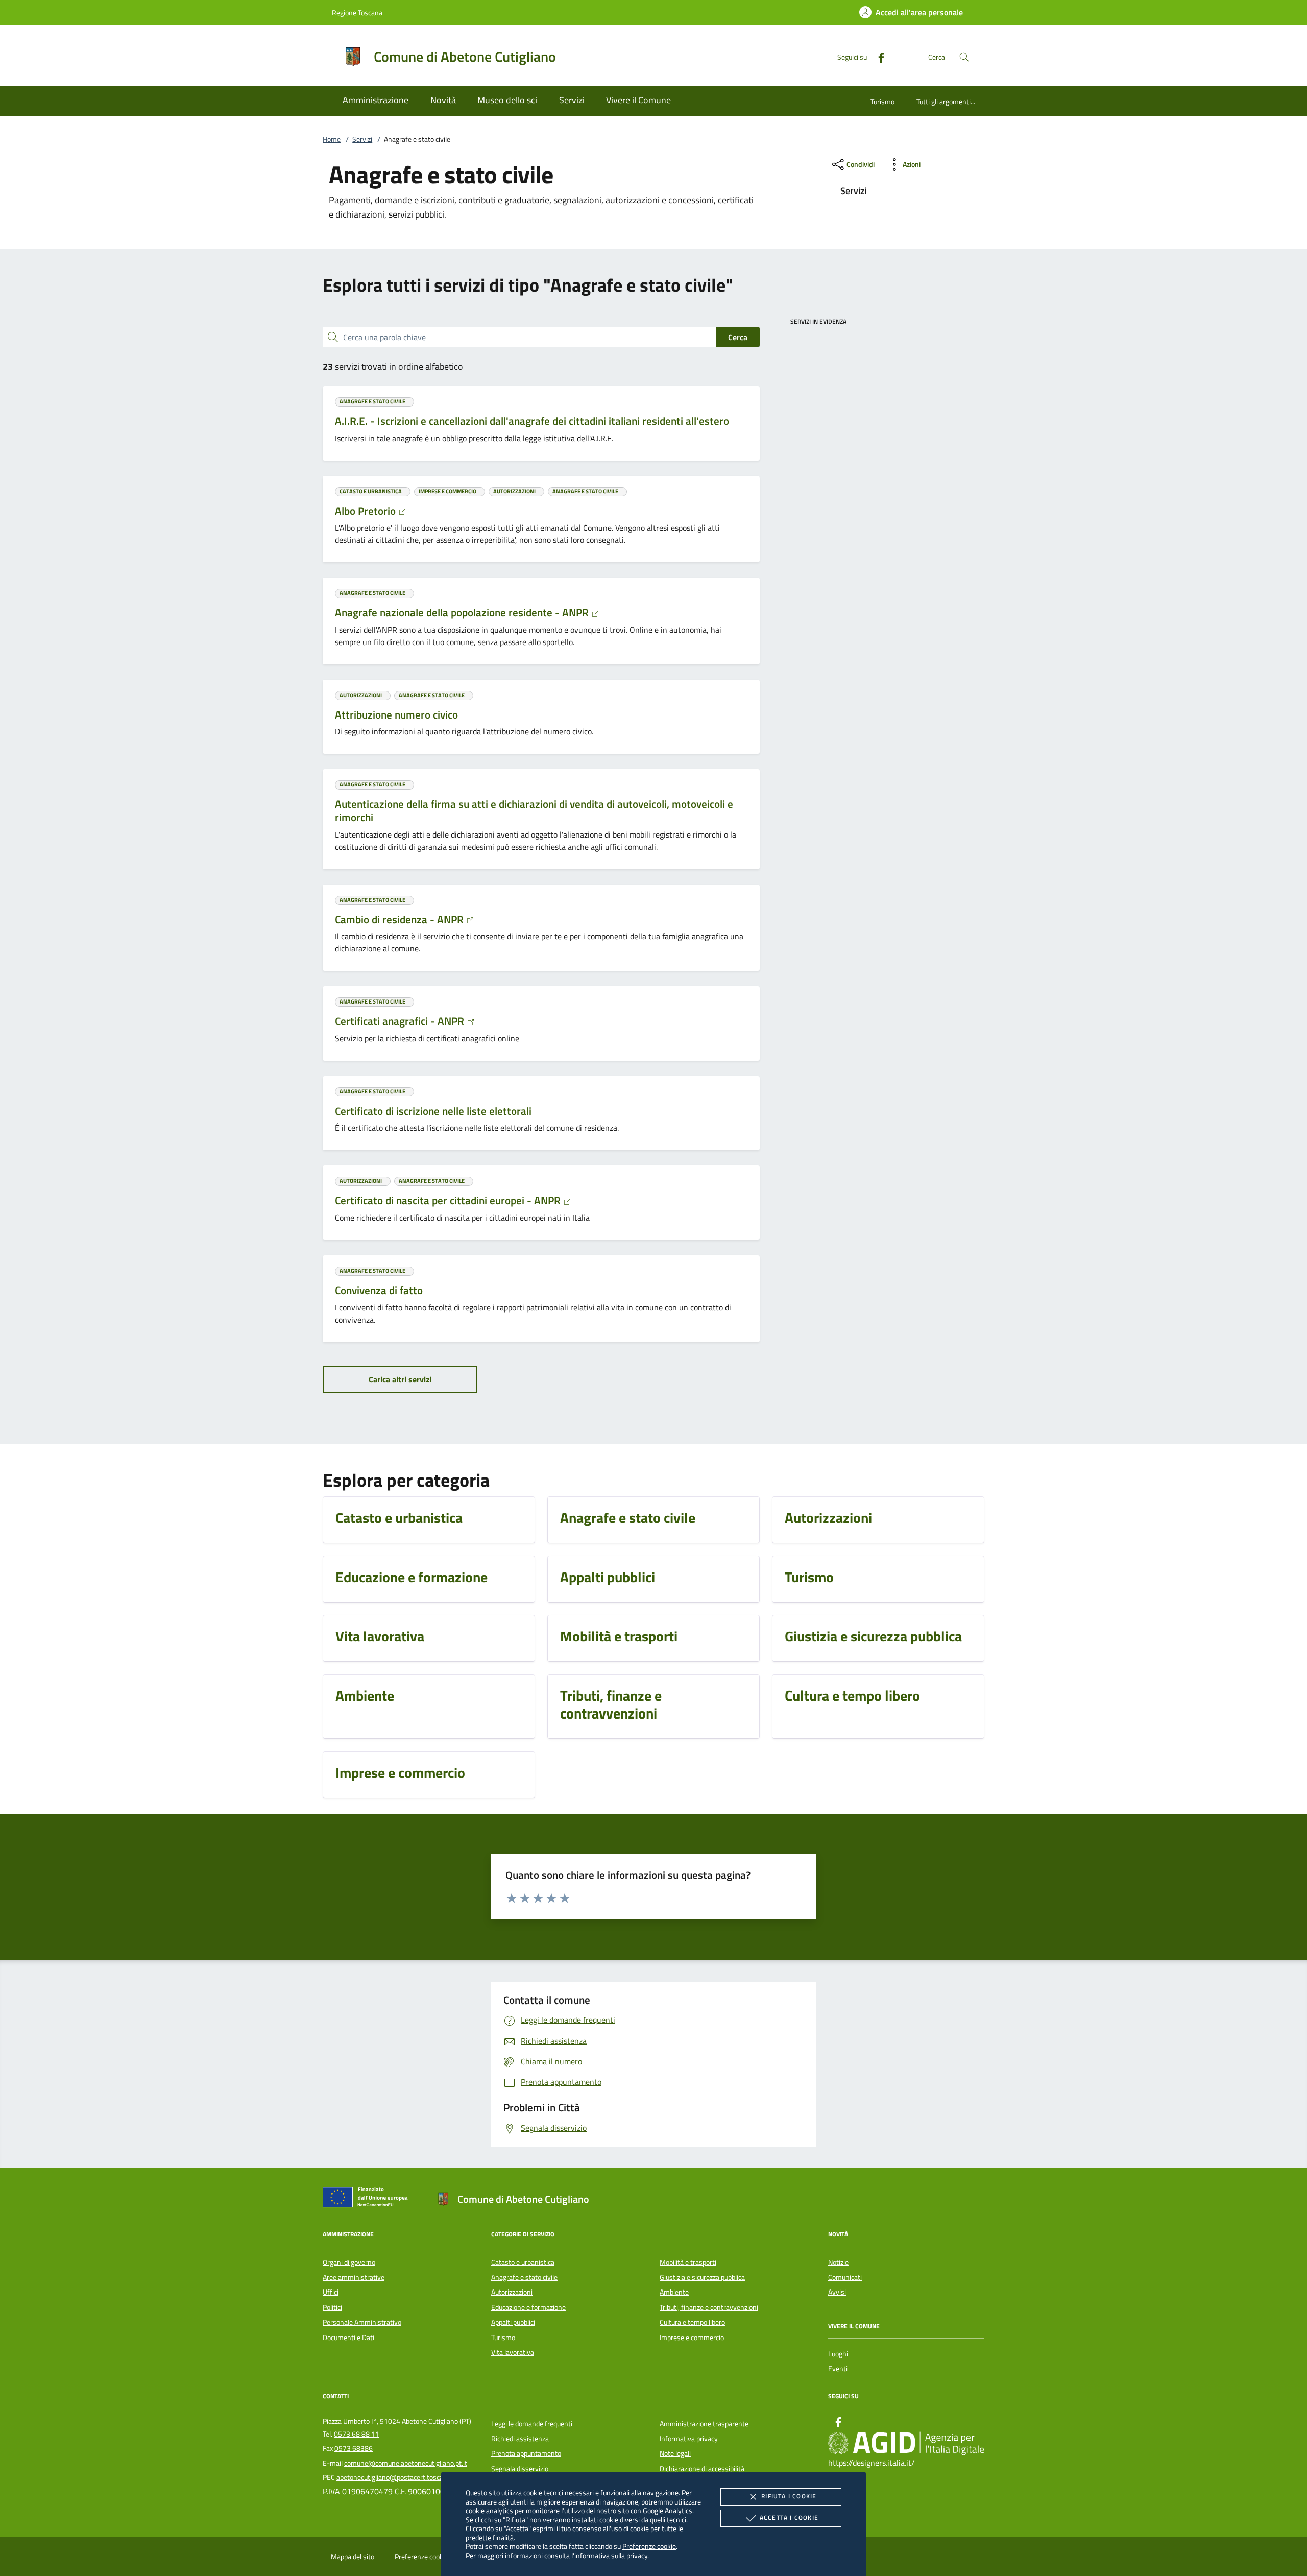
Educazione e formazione (528, 2307)
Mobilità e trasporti (688, 2262)
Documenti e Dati (348, 2338)
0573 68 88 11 (357, 2434)
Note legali (675, 2453)
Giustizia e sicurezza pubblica (702, 2277)
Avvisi (837, 2292)
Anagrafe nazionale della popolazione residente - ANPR (463, 612)
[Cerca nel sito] (964, 57)
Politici (332, 2307)
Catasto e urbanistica (523, 2262)
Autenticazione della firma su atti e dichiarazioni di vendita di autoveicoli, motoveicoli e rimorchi (534, 810)
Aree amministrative (354, 2277)
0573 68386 (354, 2448)
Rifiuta (789, 2496)
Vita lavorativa (513, 2352)
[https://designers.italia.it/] (906, 2443)
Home (332, 139)
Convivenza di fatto (379, 1290)
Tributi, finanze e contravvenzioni (709, 2307)
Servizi (362, 139)
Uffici (331, 2292)
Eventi (838, 2369)
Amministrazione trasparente (704, 2424)
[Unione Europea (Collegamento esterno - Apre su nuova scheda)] (368, 2199)
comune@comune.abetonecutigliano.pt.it (406, 2463)
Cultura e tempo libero (692, 2322)
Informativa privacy (689, 2439)
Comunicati (845, 2277)
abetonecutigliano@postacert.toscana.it (396, 2477)
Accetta (789, 2518)
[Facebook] (877, 56)
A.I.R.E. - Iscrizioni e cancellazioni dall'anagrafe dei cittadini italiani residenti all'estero (532, 421)
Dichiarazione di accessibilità (702, 2469)
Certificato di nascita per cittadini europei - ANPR (449, 1200)
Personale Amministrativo (362, 2322)
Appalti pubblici (513, 2322)
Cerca (738, 337)
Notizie (838, 2262)
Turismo (882, 101)
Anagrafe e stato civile (524, 2277)
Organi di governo (349, 2262)
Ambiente (674, 2292)
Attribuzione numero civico (396, 714)
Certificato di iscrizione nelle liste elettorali (433, 1111)
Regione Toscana (357, 13)
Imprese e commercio (692, 2338)
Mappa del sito (353, 2557)
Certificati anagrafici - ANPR (401, 1021)
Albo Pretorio (367, 511)
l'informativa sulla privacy (609, 2555)
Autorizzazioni (512, 2292)
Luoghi (838, 2354)
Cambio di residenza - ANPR (401, 919)
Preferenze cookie (649, 2546)
